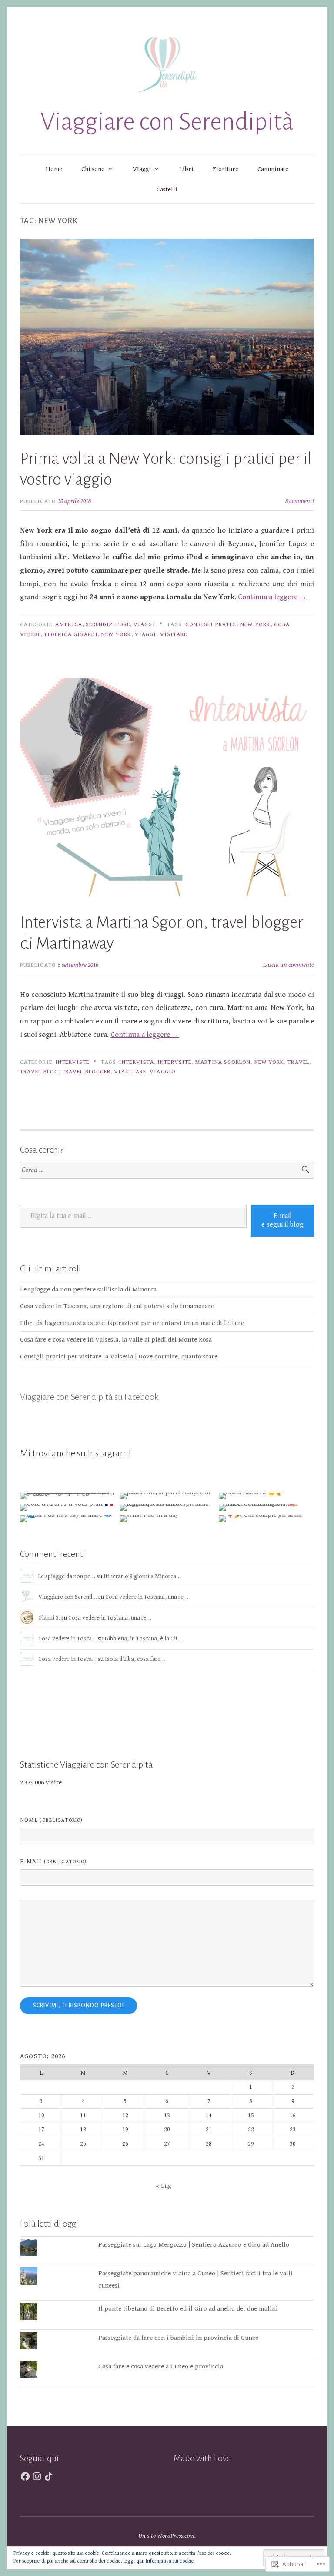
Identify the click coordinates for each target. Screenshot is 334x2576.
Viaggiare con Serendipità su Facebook (89, 1397)
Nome (51, 1820)
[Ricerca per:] (167, 1170)
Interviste (72, 1062)
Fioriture (225, 169)
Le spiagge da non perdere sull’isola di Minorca (88, 1290)
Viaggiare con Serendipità (167, 122)
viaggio (163, 1072)
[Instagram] (37, 2476)
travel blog (39, 1072)
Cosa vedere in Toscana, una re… (147, 1597)
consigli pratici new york (228, 624)
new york (116, 634)
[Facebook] (25, 2476)
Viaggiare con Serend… (68, 1597)
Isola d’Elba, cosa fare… (135, 1659)
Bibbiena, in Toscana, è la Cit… (144, 1639)
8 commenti (300, 501)
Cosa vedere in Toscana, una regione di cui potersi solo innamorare (117, 1306)
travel (298, 1062)
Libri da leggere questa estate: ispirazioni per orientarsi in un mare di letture (132, 1323)
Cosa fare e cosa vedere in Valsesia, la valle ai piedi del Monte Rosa (116, 1340)
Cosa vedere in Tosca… (67, 1639)
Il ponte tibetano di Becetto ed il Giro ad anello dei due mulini (188, 2309)
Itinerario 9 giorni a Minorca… (142, 1576)
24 (41, 2144)
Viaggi (142, 169)
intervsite (174, 1062)
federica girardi (71, 634)
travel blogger (86, 1072)
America (69, 624)
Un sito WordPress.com (166, 2536)
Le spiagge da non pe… (67, 1576)
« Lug (164, 2186)
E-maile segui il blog (282, 1221)
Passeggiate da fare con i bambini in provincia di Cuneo (179, 2338)
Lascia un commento (289, 965)
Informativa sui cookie (170, 2561)
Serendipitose (108, 624)
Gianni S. (49, 1618)
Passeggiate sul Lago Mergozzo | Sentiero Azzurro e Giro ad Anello (194, 2245)
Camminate (273, 169)
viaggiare (130, 1072)
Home (54, 169)
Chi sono (93, 169)
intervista (137, 1062)
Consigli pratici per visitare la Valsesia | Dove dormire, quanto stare (119, 1357)
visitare (174, 634)
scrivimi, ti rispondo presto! (78, 2006)
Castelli (167, 190)
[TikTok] (49, 2476)
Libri (186, 169)
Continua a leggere (272, 597)
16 (293, 2116)
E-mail (53, 1862)
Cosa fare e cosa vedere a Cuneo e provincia (161, 2366)
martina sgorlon (223, 1062)
